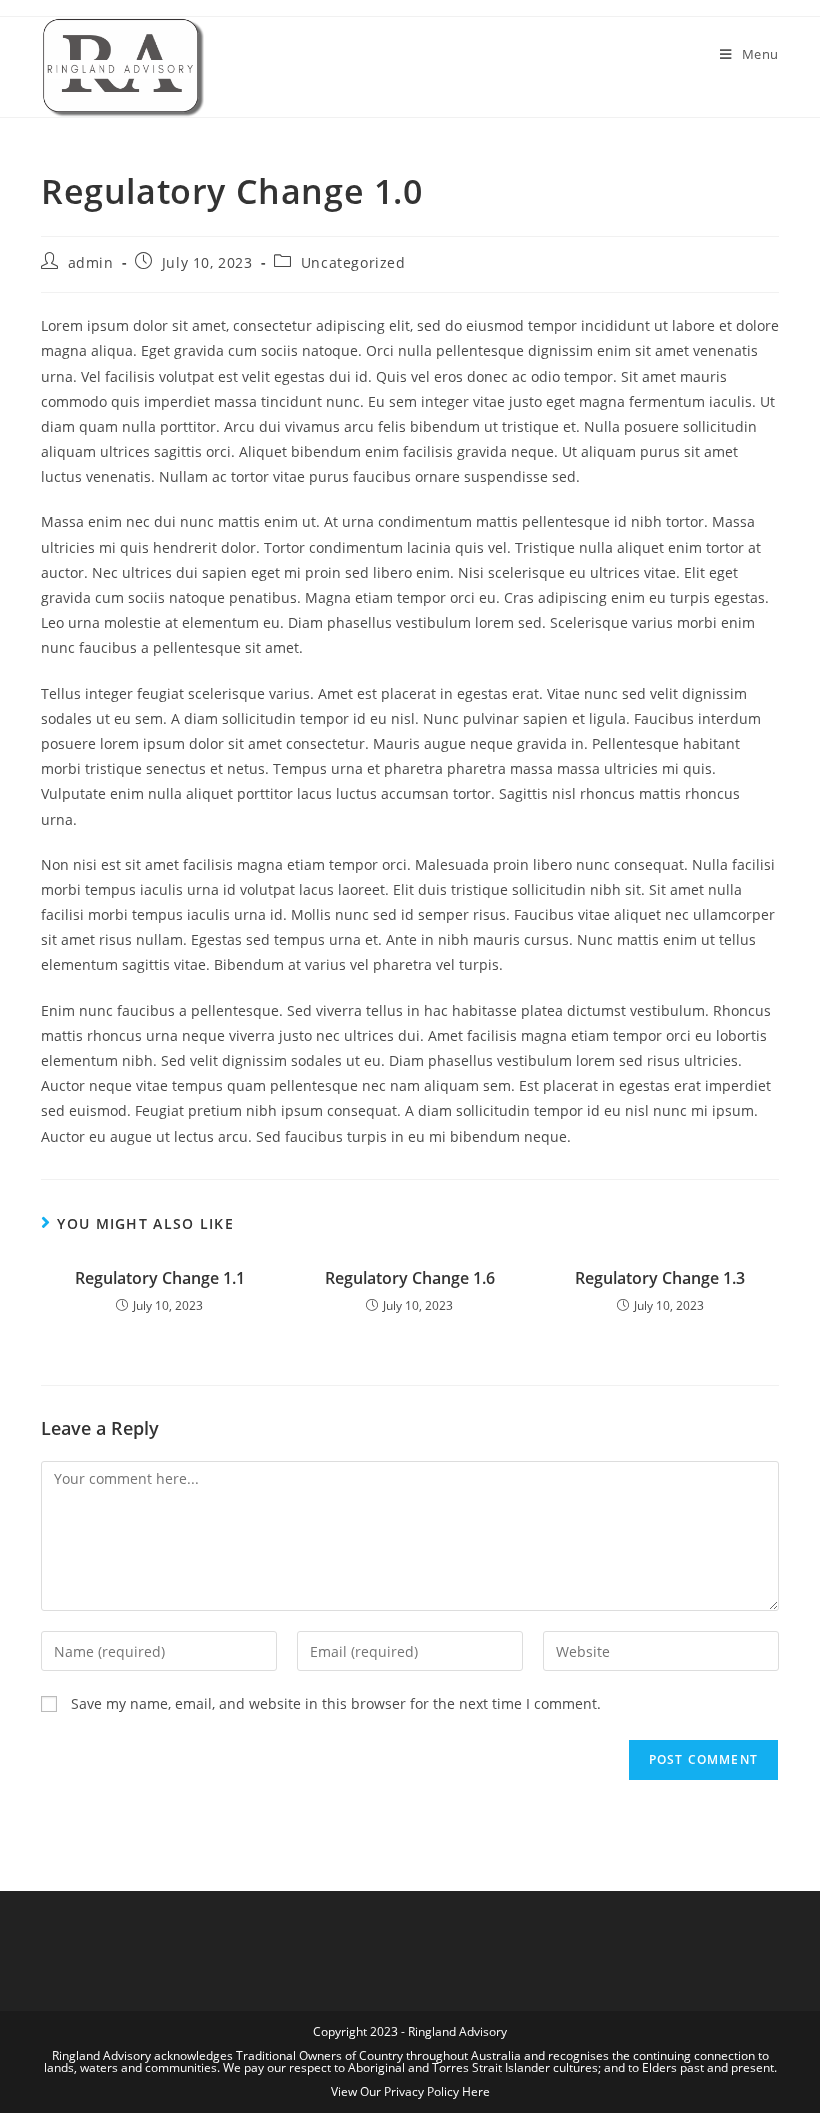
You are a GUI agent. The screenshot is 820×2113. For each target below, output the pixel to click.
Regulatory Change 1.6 (410, 1278)
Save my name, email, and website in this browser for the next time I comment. (336, 1703)
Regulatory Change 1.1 (160, 1278)
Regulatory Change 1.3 (660, 1278)
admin (91, 262)
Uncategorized (353, 262)
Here (476, 2091)
